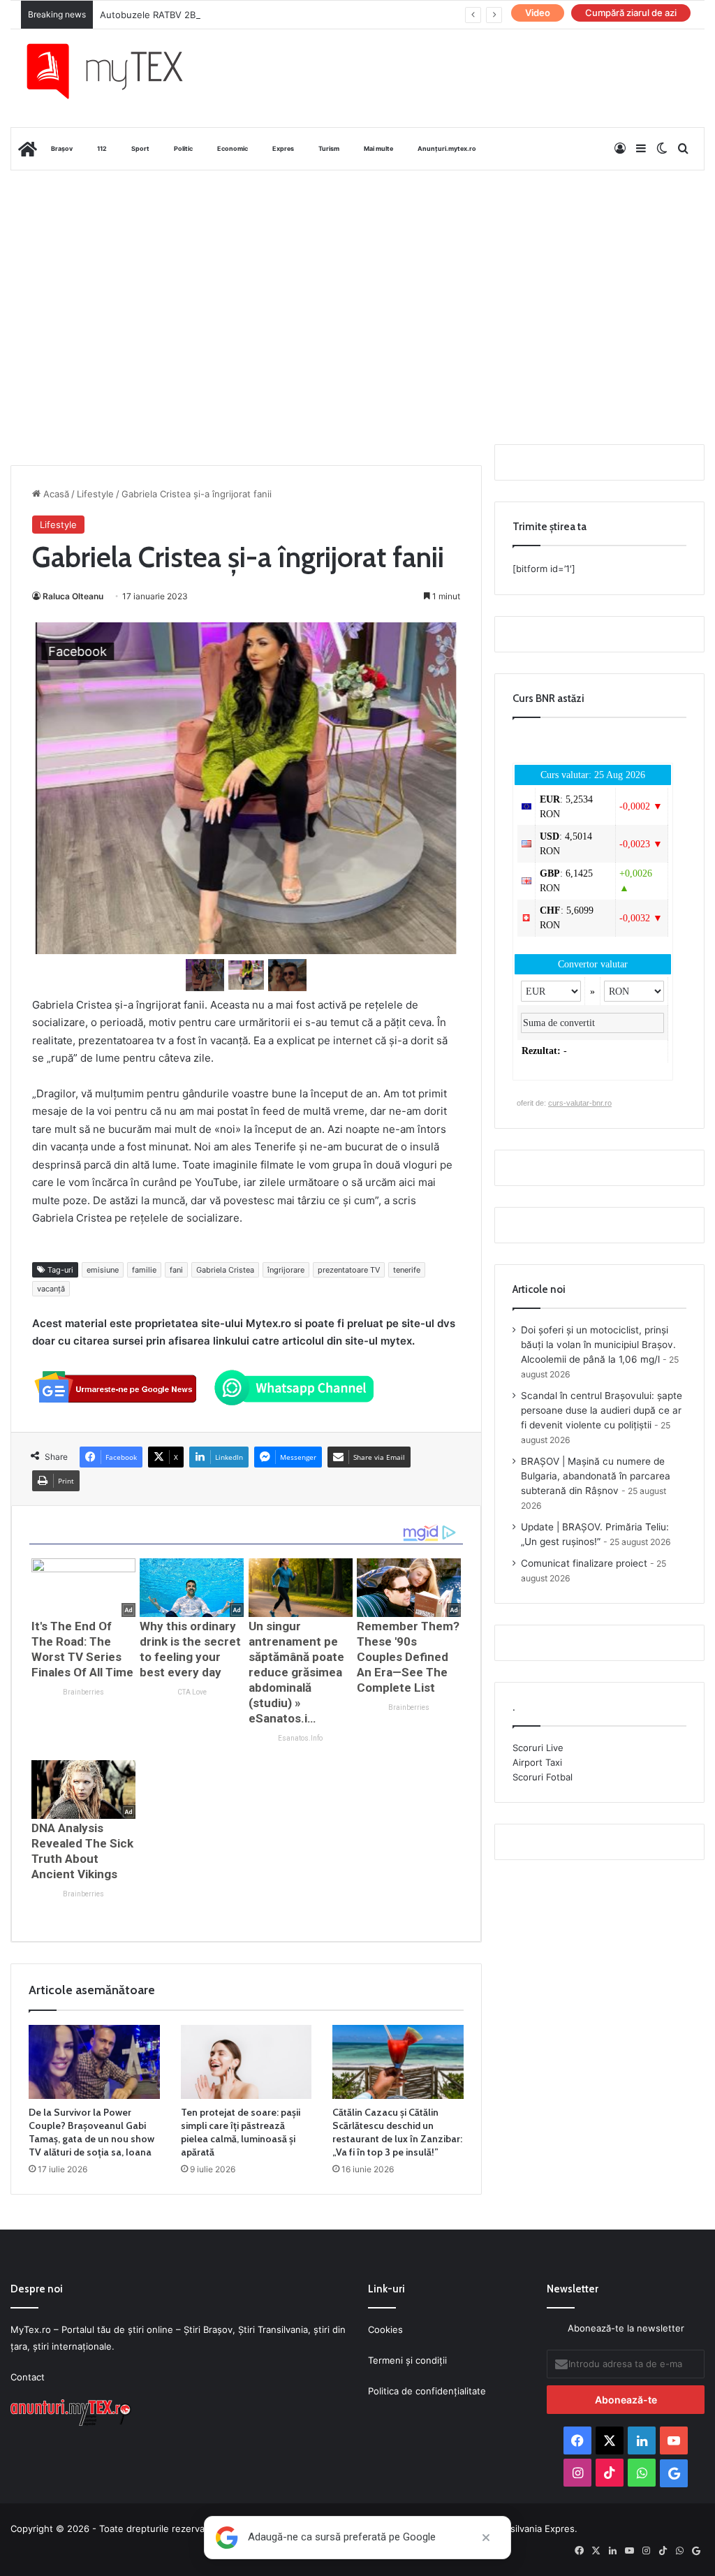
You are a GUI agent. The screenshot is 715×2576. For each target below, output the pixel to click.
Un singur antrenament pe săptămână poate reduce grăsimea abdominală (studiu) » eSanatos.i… (296, 1672)
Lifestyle (95, 494)
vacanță (51, 1289)
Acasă (55, 494)
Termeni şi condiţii (407, 2360)
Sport (140, 148)
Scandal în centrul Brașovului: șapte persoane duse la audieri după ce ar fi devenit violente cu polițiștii (602, 1410)
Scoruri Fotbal (543, 1777)
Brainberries (83, 1692)
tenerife (407, 1270)
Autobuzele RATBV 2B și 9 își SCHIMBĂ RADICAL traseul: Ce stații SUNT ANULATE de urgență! (305, 15)
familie (144, 1270)
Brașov (62, 148)
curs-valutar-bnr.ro (580, 1103)
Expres (283, 148)
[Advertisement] (357, 282)
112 (102, 148)
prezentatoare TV (349, 1270)
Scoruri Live (538, 1748)
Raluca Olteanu (73, 596)
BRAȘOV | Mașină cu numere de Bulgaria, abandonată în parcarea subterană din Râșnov (596, 1476)
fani (176, 1270)
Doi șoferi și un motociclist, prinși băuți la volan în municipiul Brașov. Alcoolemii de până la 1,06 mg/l (598, 1345)
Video (538, 13)
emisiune (103, 1270)
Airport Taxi (537, 1762)
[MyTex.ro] (116, 71)
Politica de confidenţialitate (427, 2391)
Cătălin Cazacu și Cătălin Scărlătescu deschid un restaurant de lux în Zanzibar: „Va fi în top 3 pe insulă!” (397, 2132)
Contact (28, 2377)
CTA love (192, 1692)
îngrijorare (286, 1270)
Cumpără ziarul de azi (631, 13)
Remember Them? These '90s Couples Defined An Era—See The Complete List (408, 1657)
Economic (233, 148)
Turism (329, 148)
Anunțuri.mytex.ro (447, 148)
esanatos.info (300, 1738)
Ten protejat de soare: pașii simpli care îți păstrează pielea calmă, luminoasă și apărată (241, 2132)
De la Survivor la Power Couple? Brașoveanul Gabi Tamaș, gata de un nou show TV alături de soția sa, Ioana (91, 2132)
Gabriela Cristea (225, 1270)
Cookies (385, 2329)
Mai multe (378, 148)
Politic (183, 148)
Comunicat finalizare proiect (584, 1563)
